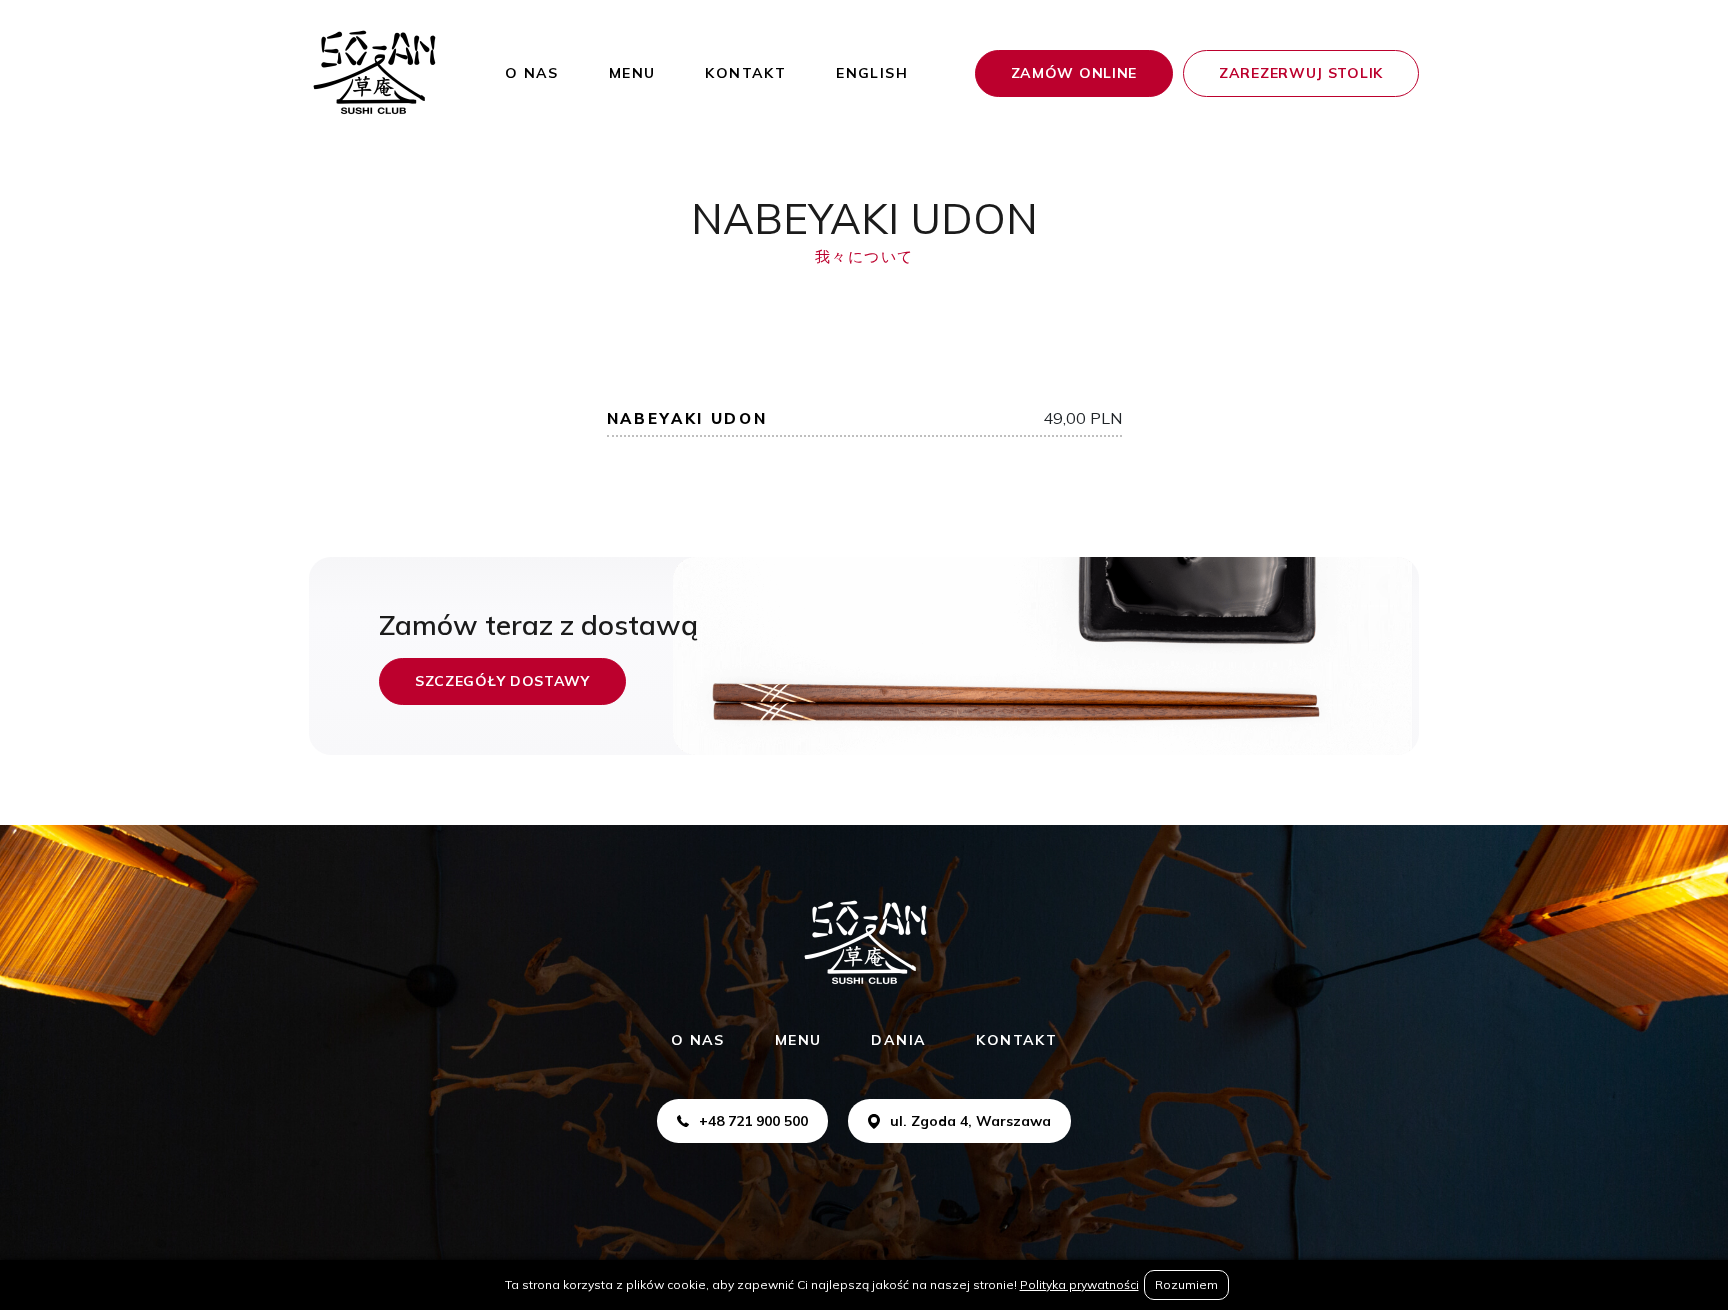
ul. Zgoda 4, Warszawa (970, 1121)
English (872, 73)
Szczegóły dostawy (502, 681)
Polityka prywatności (1079, 1284)
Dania (898, 1040)
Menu (632, 73)
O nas (532, 73)
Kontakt (745, 73)
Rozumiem (1186, 1284)
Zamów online (1074, 73)
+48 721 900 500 (753, 1121)
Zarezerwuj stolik (1301, 73)
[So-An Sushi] (373, 73)
